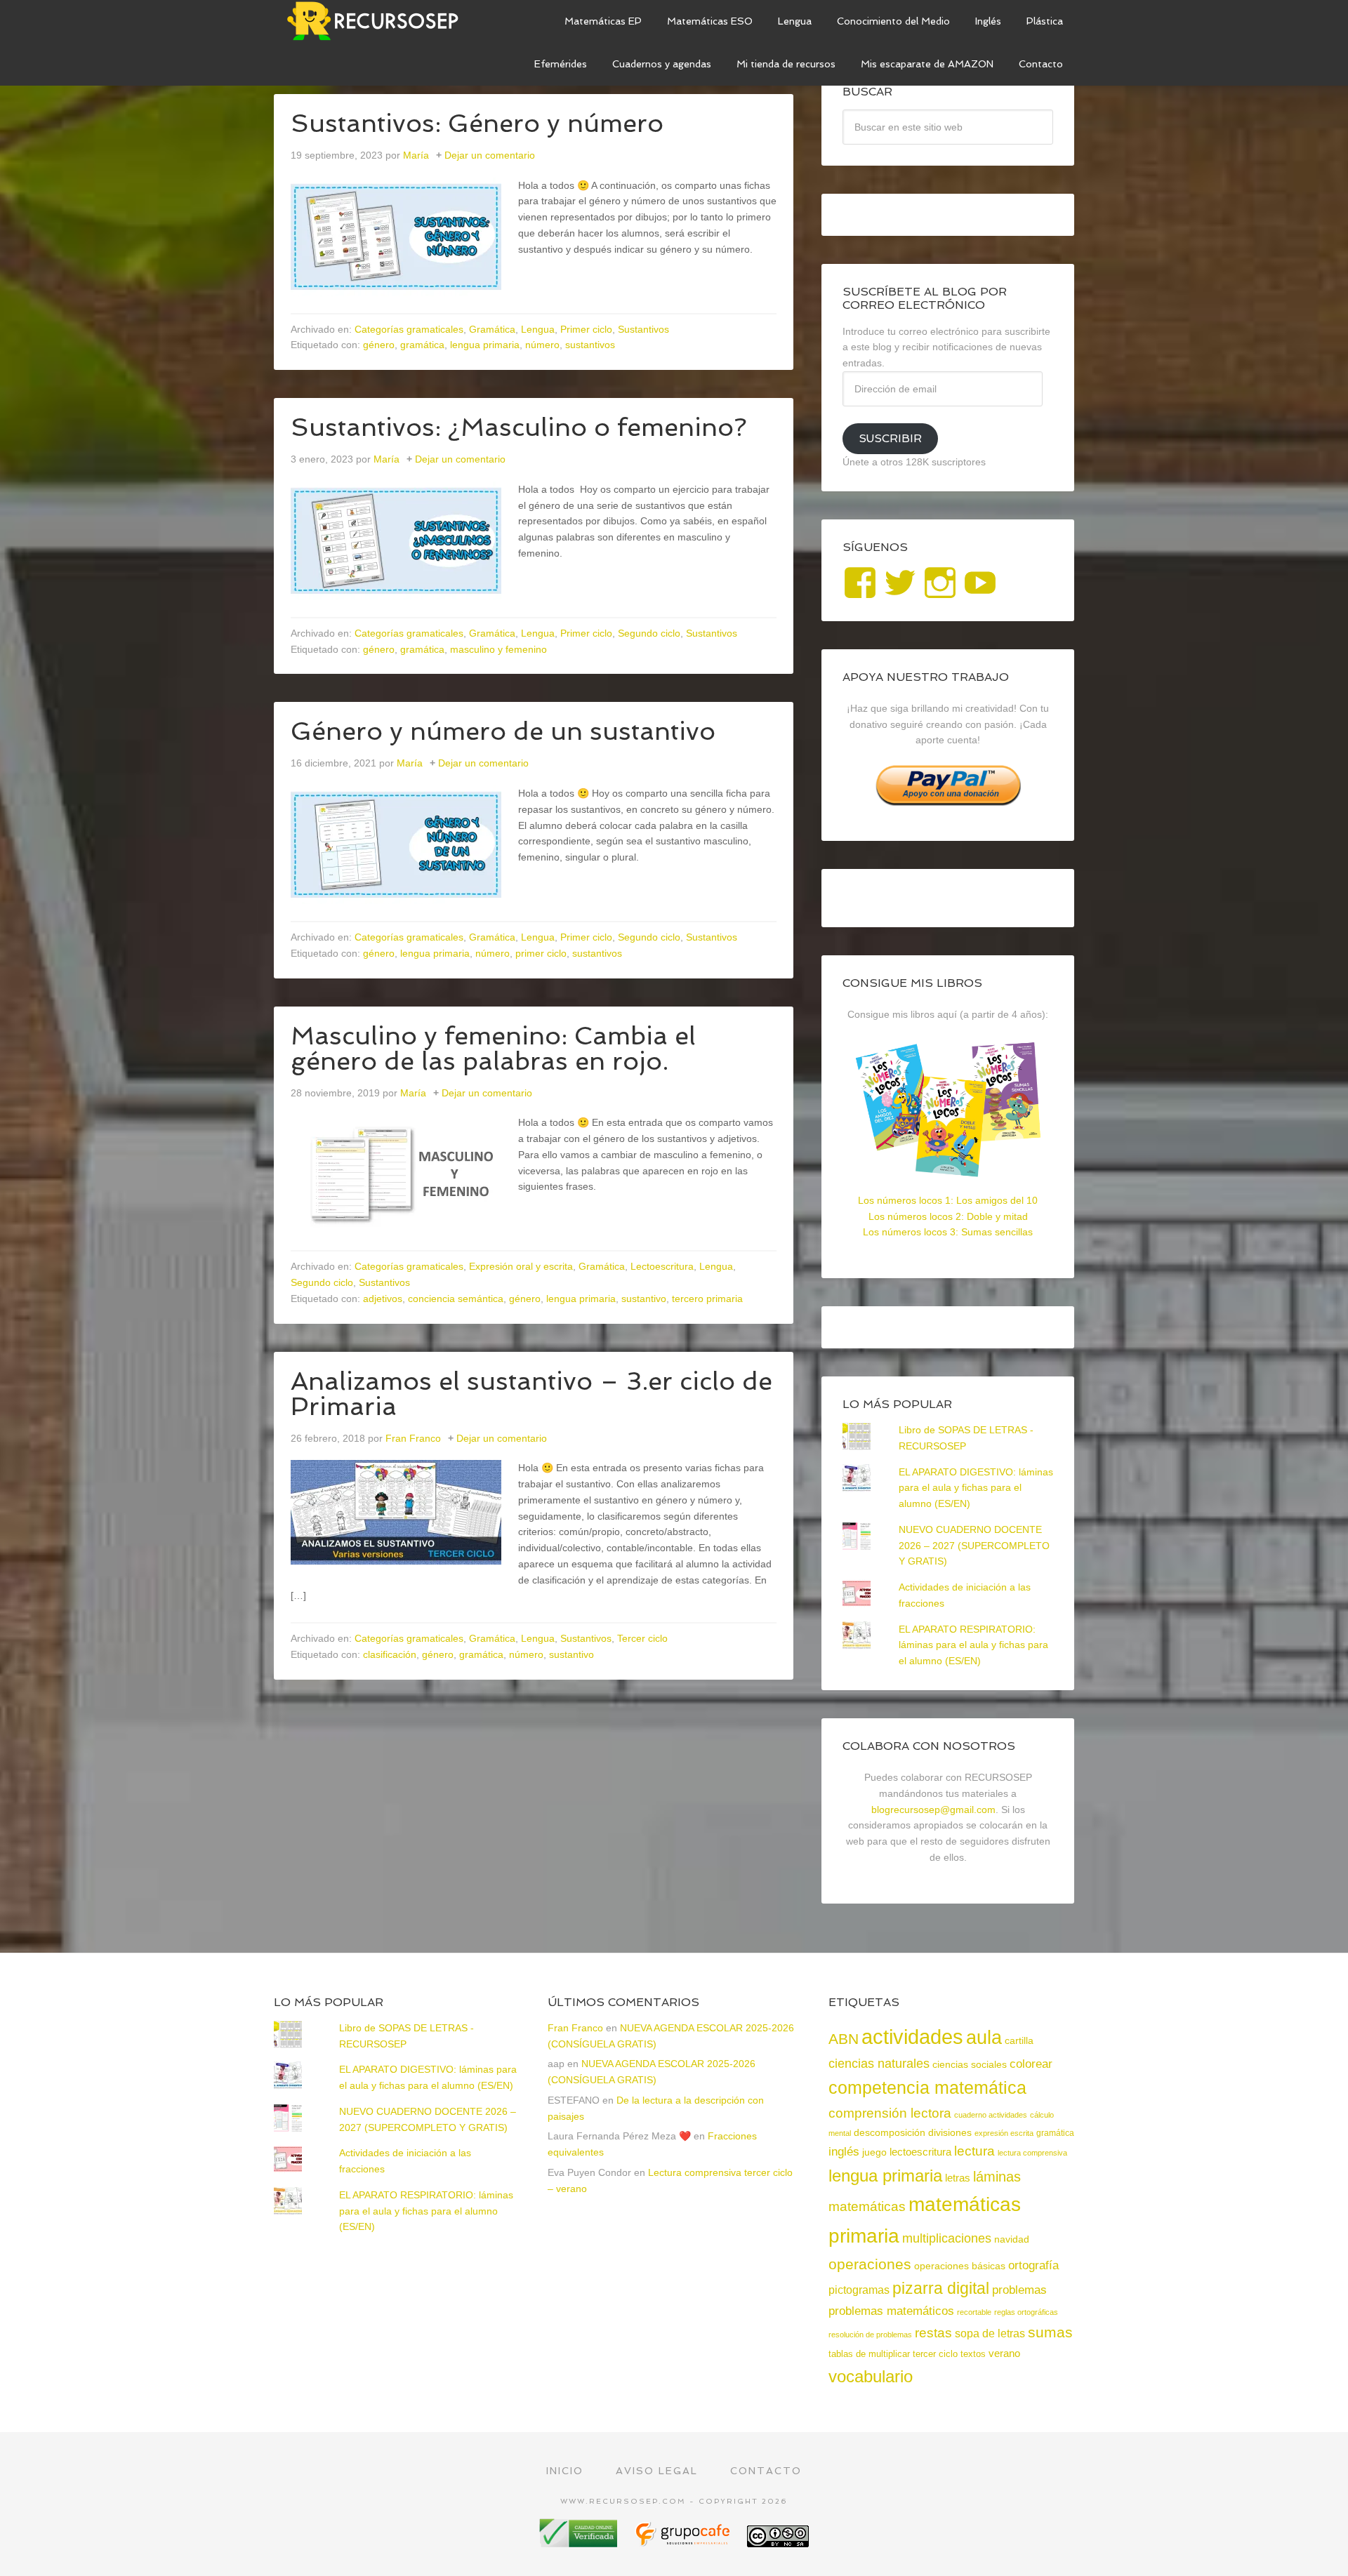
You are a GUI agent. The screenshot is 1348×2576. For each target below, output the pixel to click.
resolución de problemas (870, 2335)
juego (874, 2152)
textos (973, 2354)
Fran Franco (575, 2028)
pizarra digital (941, 2288)
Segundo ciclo (649, 633)
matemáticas (867, 2206)
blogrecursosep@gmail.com (933, 1810)
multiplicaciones (947, 2238)
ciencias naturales (879, 2064)
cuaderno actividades (991, 2115)
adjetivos (383, 1299)
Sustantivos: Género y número (477, 123)
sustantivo (644, 1299)
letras (958, 2178)
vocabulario (871, 2376)
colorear (1031, 2064)
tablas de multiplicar (869, 2354)
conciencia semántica (456, 1299)
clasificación (390, 1654)
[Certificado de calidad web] (580, 2542)
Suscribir (890, 438)
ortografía (1033, 2265)
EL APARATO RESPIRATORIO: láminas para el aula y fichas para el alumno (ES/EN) (973, 1645)
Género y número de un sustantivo (503, 731)
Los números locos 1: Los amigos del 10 (948, 1200)
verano (1004, 2353)
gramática (422, 345)
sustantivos (590, 345)
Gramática (492, 329)
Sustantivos (643, 329)
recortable (974, 2312)
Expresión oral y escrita (521, 1266)
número (542, 345)
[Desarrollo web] (684, 2542)
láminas (997, 2177)
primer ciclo (541, 953)
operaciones (870, 2264)
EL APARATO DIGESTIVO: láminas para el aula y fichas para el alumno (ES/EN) (976, 1488)
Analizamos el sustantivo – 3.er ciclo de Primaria (531, 1394)
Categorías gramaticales (409, 329)
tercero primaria (707, 1299)
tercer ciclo (935, 2354)
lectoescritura (920, 2152)
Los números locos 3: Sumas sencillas (948, 1232)
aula (984, 2037)
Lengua (538, 329)
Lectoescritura (662, 1266)
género (379, 345)
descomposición (890, 2132)
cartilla (1019, 2041)
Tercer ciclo (642, 1638)
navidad (1012, 2239)
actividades (912, 2037)
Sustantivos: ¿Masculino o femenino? (519, 427)
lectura (974, 2151)
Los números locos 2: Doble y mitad (948, 1216)
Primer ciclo (586, 329)
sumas (1050, 2332)
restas (933, 2333)
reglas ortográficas (1026, 2312)
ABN (844, 2039)
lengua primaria (485, 345)
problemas (1019, 2290)
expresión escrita (1004, 2133)
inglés (844, 2151)
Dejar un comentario (490, 155)
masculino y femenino (498, 649)
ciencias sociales (970, 2064)
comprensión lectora (890, 2113)
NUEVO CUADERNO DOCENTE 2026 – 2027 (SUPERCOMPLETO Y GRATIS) (974, 1546)
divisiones (950, 2132)
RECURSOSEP (379, 21)
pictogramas (859, 2290)
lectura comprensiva (1032, 2153)
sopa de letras (990, 2333)
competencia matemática (927, 2087)
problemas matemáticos (891, 2311)
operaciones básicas (960, 2266)
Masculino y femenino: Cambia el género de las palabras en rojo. (493, 1048)
